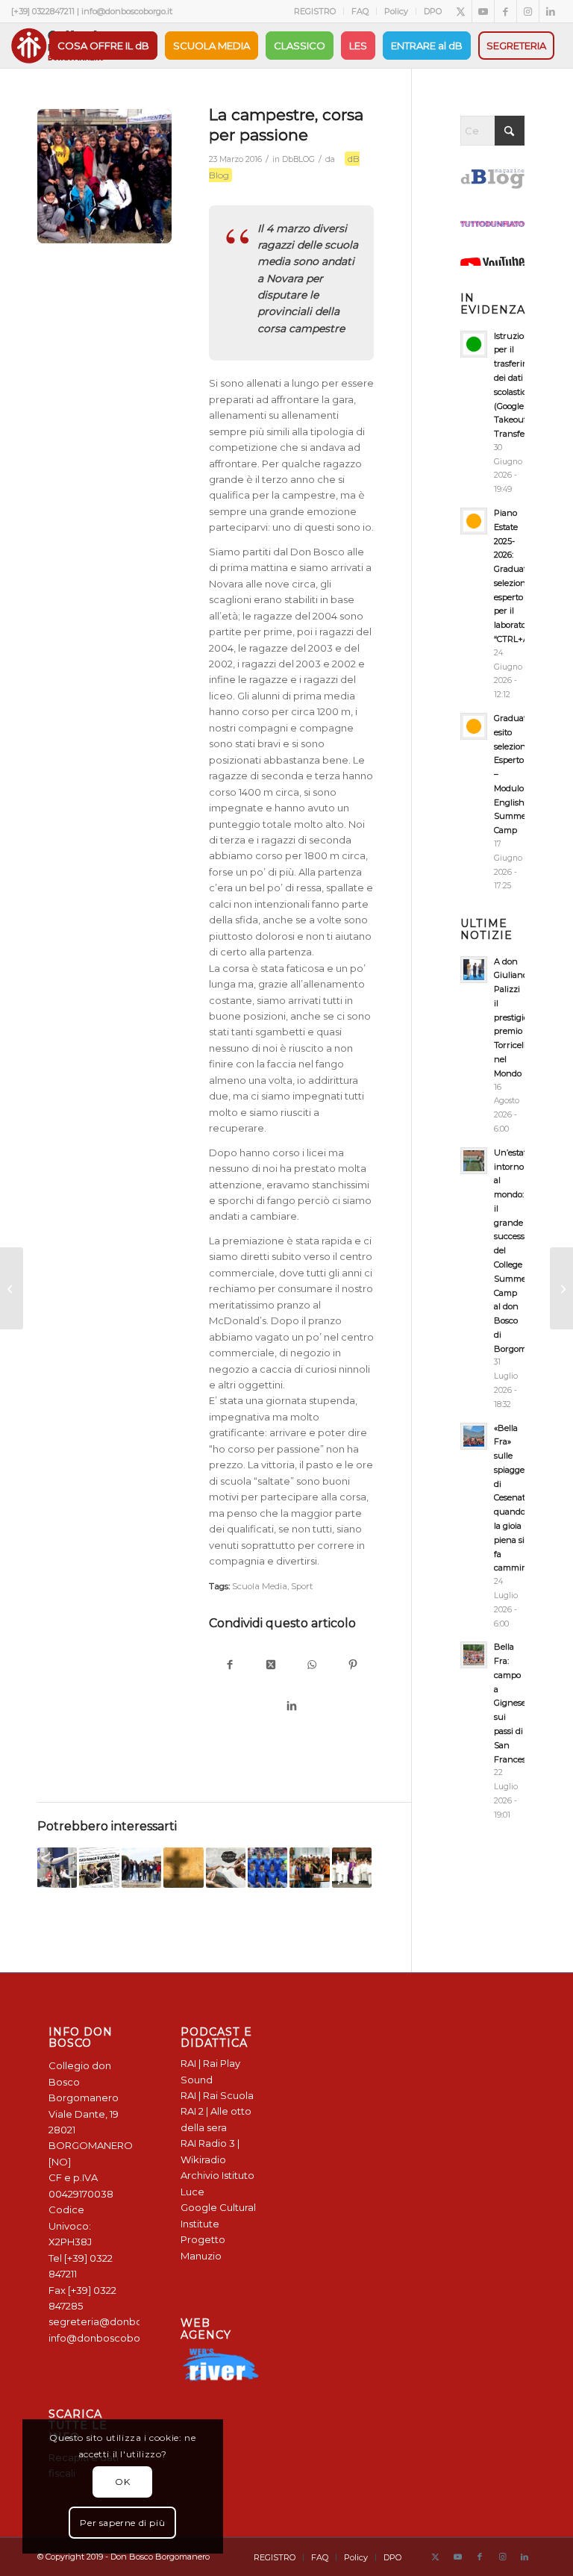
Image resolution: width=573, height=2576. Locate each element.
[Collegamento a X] (461, 11)
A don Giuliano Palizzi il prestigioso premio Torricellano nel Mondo (517, 1017)
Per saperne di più (122, 2523)
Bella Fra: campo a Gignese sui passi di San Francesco (514, 1703)
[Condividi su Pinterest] (353, 1666)
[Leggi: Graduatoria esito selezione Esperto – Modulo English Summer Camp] (474, 726)
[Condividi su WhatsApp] (312, 1666)
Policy (396, 11)
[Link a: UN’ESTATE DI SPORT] (267, 1867)
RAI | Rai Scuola (217, 2095)
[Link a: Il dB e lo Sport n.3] (57, 1867)
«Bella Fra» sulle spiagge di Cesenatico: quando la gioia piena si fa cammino (516, 1498)
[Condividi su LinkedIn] (291, 1707)
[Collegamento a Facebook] (505, 11)
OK (122, 2482)
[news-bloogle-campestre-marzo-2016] (104, 176)
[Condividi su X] (271, 1666)
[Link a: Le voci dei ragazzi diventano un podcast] (99, 1867)
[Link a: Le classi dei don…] (352, 1867)
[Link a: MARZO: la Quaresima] (183, 1867)
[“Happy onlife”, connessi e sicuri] (12, 1288)
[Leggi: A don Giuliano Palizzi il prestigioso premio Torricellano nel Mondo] (474, 970)
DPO (433, 11)
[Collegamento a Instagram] (528, 11)
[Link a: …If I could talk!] (226, 1867)
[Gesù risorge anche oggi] (561, 1288)
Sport (302, 1586)
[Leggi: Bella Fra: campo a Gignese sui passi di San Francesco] (474, 1655)
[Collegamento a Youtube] (483, 11)
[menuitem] (315, 11)
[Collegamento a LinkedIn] (551, 11)
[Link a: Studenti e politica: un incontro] (309, 1867)
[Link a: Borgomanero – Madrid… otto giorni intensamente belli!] (141, 1867)
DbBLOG (298, 159)
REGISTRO (315, 11)
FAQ (360, 11)
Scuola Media (260, 1586)
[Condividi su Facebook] (230, 1666)
